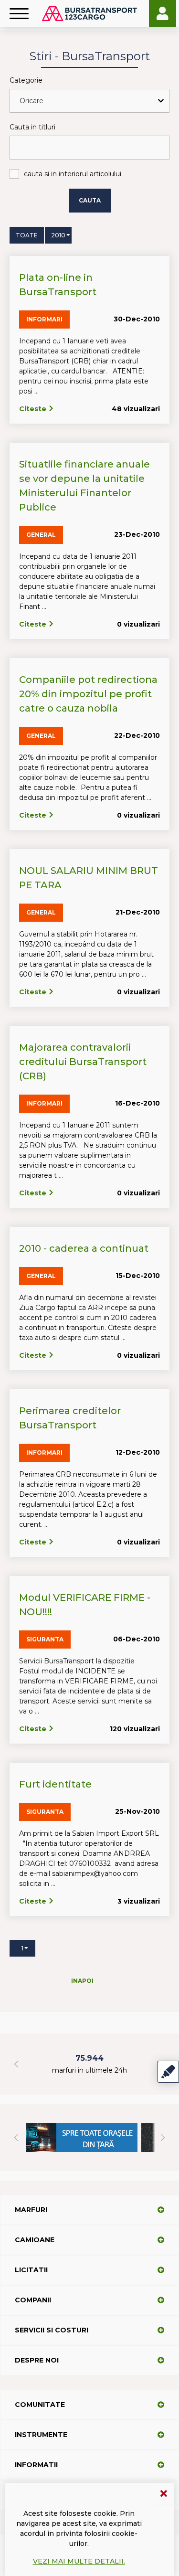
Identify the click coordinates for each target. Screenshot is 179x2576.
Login (163, 14)
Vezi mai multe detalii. (79, 2561)
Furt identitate (55, 1784)
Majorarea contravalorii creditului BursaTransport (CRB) (83, 1062)
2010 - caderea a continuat (84, 1248)
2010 (58, 235)
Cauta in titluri (32, 127)
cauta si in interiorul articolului (73, 174)
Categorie (26, 80)
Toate (27, 235)
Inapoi (82, 1981)
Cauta (90, 200)
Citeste (34, 409)
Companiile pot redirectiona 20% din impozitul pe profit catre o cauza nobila (88, 694)
